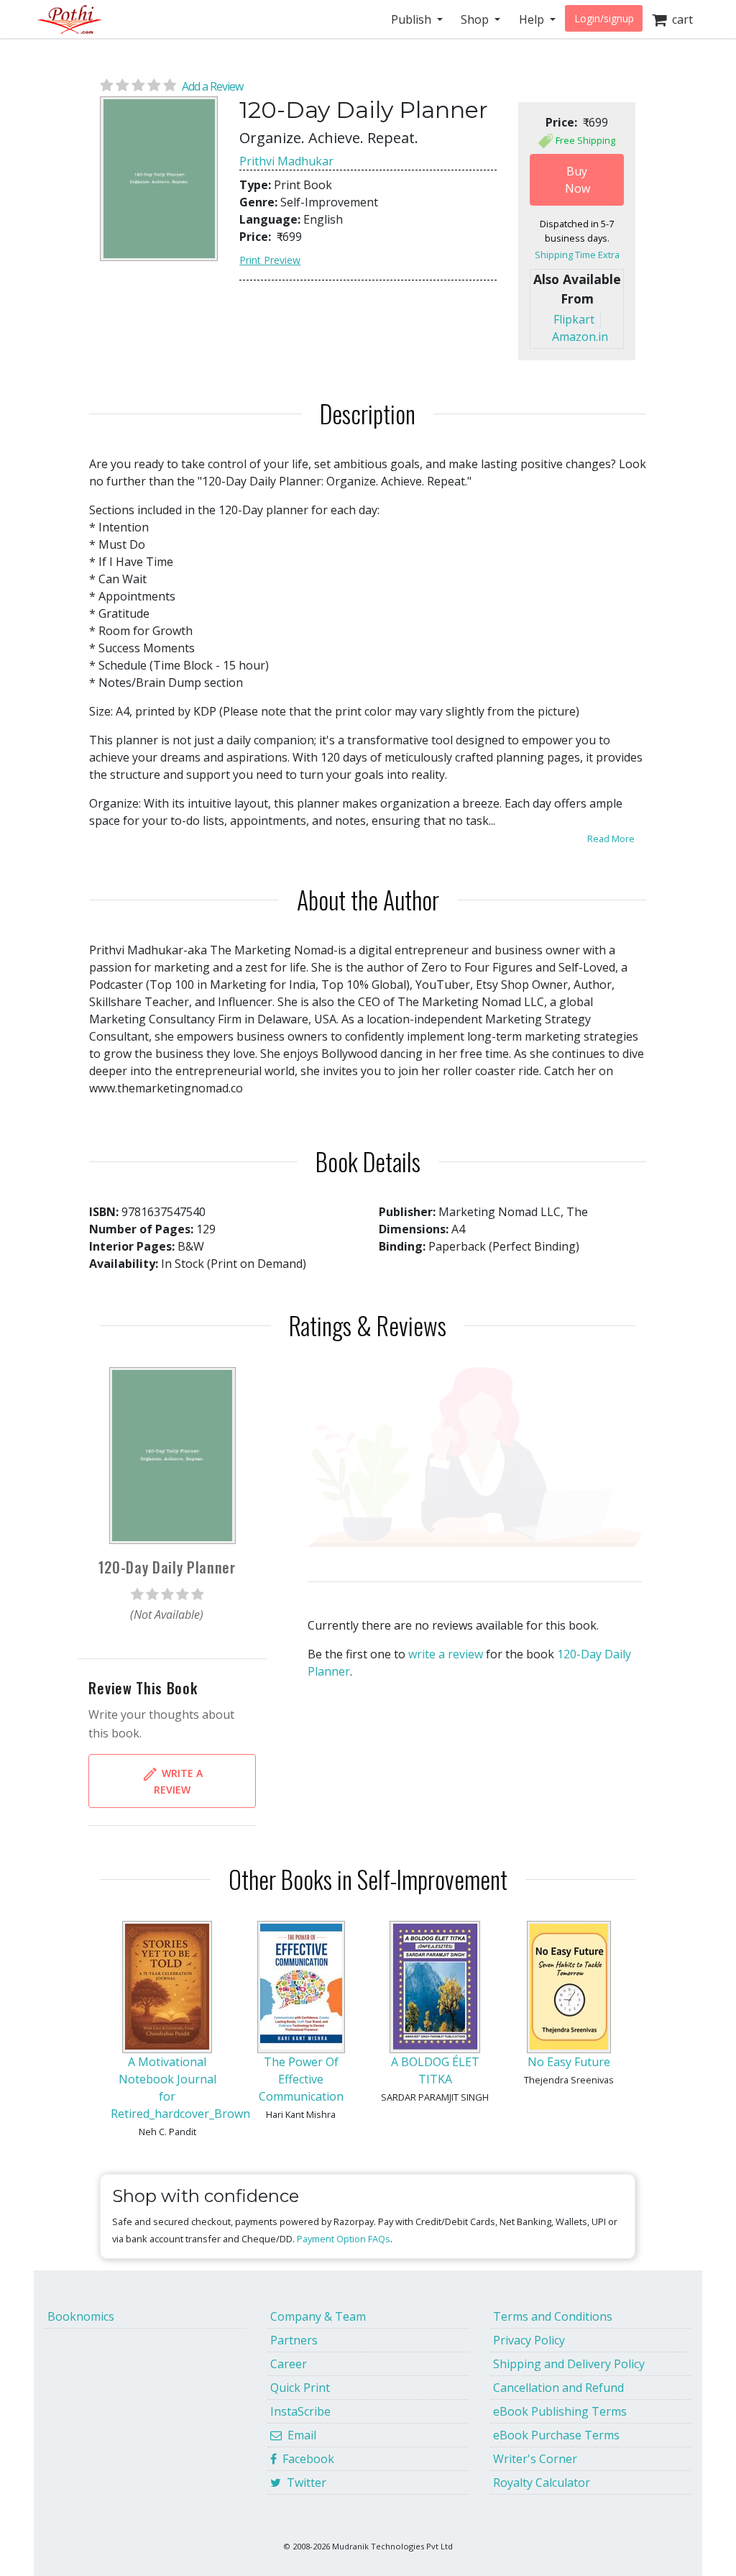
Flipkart (574, 319)
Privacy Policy (529, 2340)
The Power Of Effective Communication (301, 2079)
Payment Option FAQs (344, 2239)
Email (299, 2435)
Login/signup (604, 18)
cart (680, 19)
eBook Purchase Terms (556, 2435)
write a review (446, 1654)
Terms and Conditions (553, 2316)
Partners (294, 2340)
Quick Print (300, 2388)
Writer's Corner (535, 2459)
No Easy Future (569, 2062)
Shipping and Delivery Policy (569, 2364)
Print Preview (270, 260)
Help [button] (533, 19)
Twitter (304, 2483)
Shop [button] (476, 19)
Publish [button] (413, 19)
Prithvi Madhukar (286, 161)
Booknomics (81, 2316)
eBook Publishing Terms (560, 2411)
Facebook (305, 2459)
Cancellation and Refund (558, 2388)
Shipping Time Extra (577, 255)
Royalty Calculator (542, 2483)
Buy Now (578, 180)
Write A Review (178, 1781)
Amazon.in (580, 337)
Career (289, 2364)
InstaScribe (300, 2411)
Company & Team (318, 2316)
